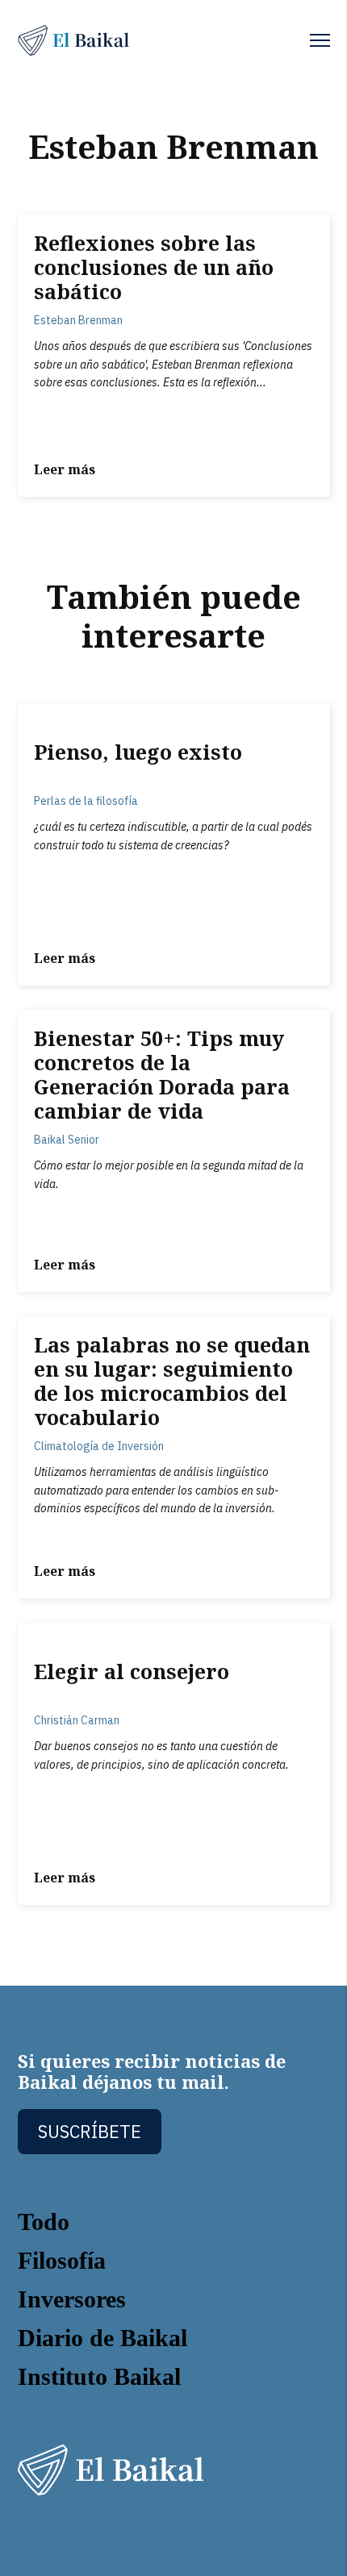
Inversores (72, 2299)
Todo (44, 2222)
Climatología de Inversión (99, 1446)
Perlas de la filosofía (86, 801)
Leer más (65, 469)
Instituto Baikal (99, 2376)
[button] (320, 40)
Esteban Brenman (78, 320)
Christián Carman (77, 1720)
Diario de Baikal (102, 2338)
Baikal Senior (67, 1140)
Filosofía (62, 2260)
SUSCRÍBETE (90, 2131)
